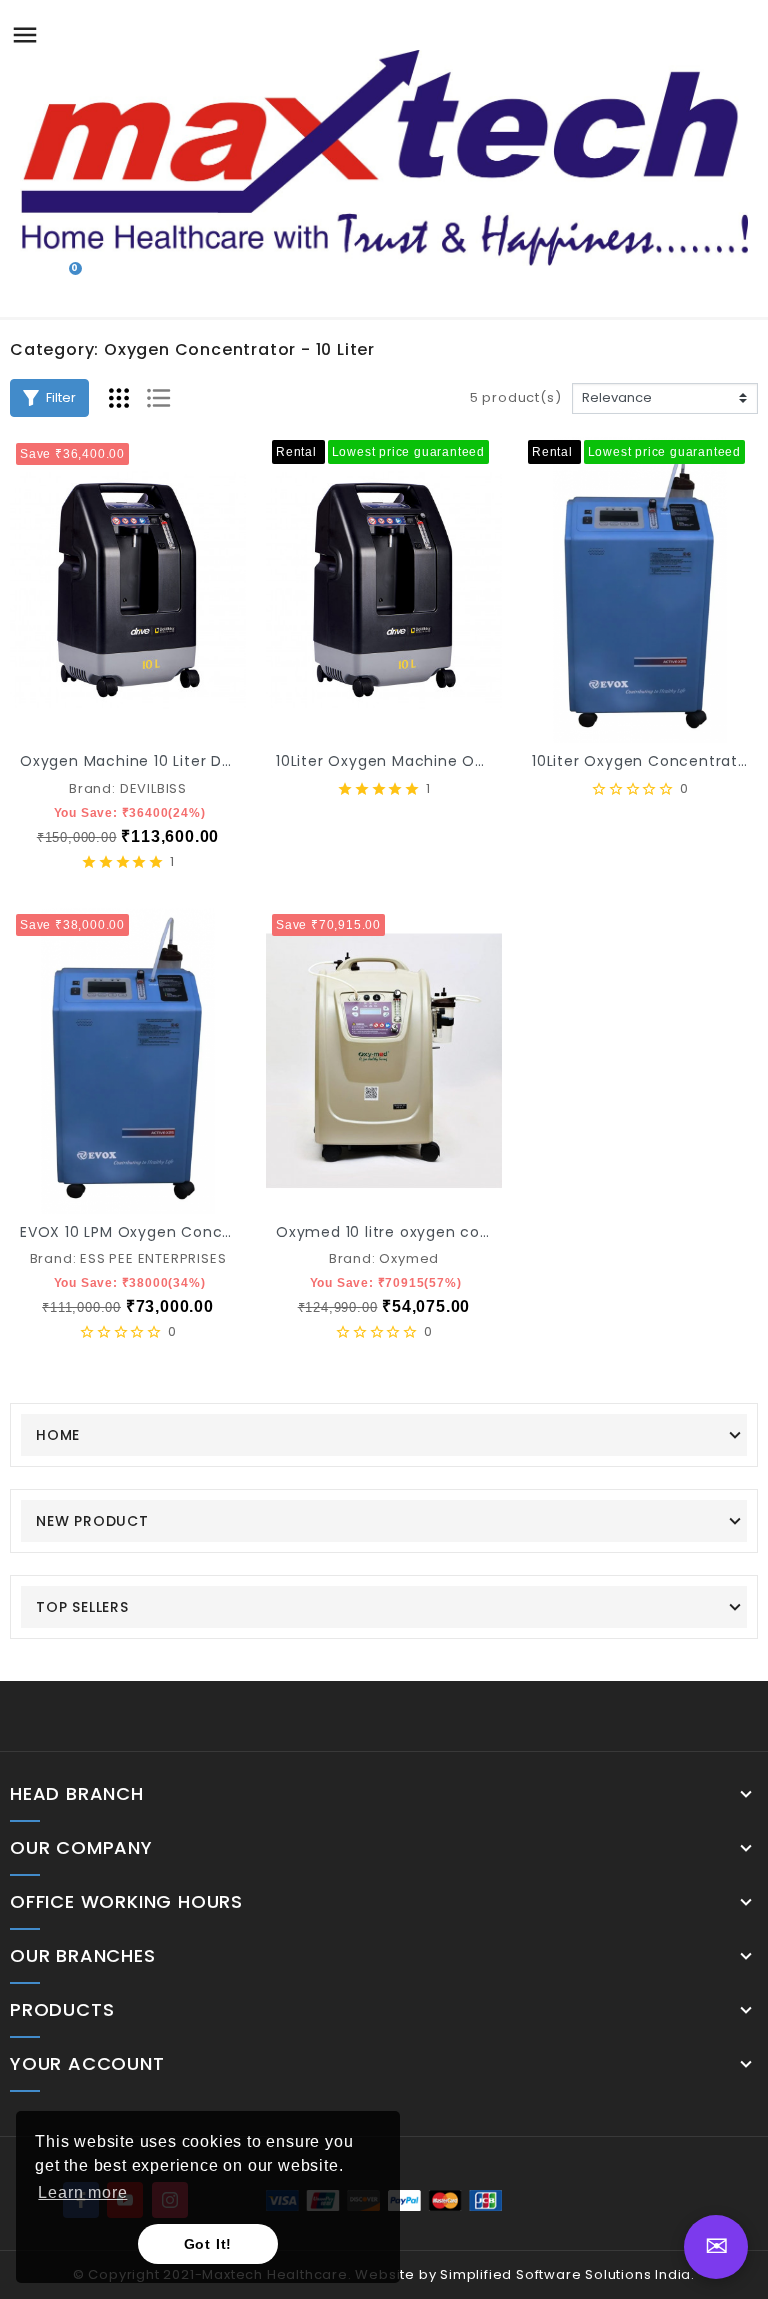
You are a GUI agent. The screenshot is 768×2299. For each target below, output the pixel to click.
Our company (81, 1848)
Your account (87, 2064)
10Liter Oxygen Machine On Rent (400, 761)
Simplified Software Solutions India (565, 2274)
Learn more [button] (82, 2192)
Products (62, 2010)
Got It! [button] (208, 2244)
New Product (92, 1521)
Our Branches (83, 1956)
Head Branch (77, 1794)
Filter (61, 397)
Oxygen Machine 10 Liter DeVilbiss (149, 761)
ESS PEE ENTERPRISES (153, 1258)
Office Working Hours (126, 1902)
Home (58, 1435)
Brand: (92, 788)
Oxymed (409, 1258)
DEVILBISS (153, 788)
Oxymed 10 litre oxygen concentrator (420, 1232)
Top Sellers (82, 1607)
